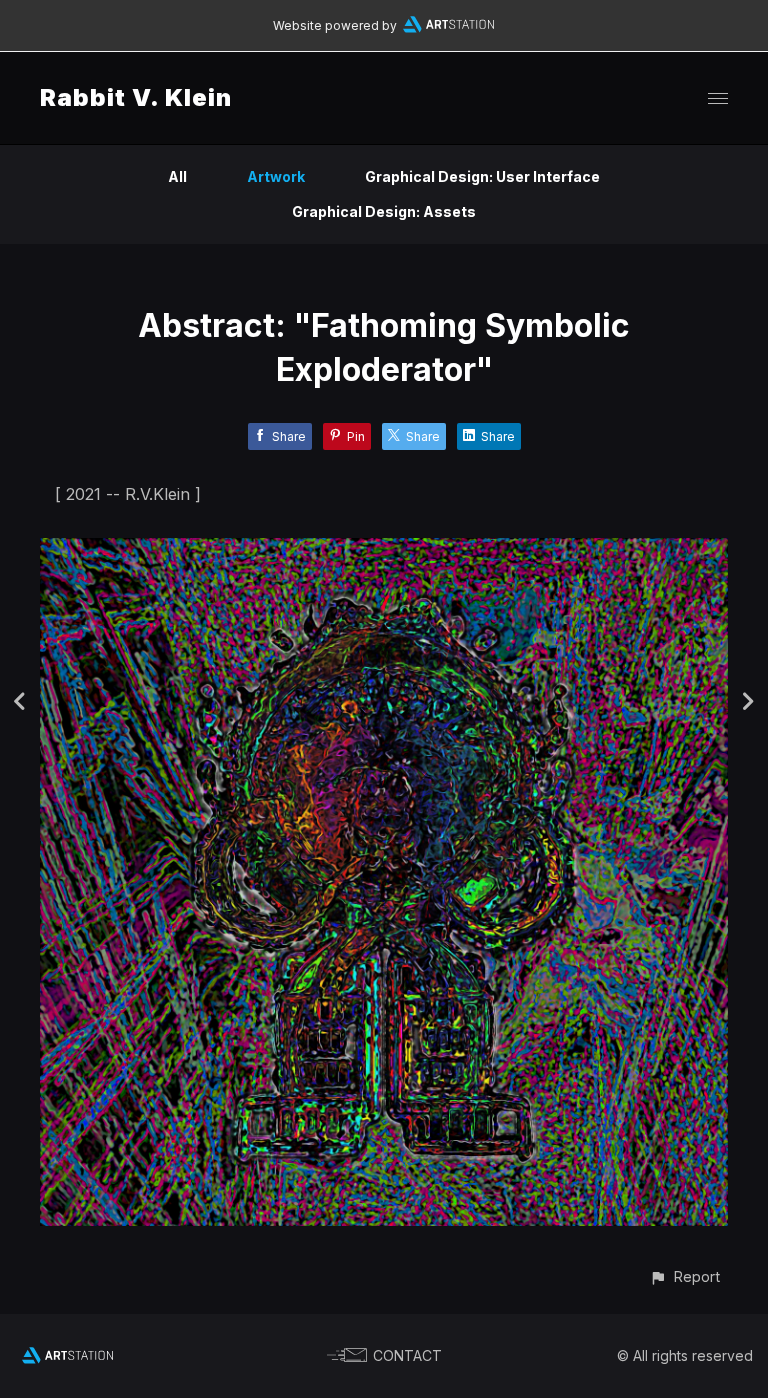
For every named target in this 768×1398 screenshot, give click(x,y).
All (177, 176)
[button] (684, 1276)
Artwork (276, 176)
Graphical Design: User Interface (482, 176)
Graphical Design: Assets (384, 211)
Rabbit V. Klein (136, 97)
